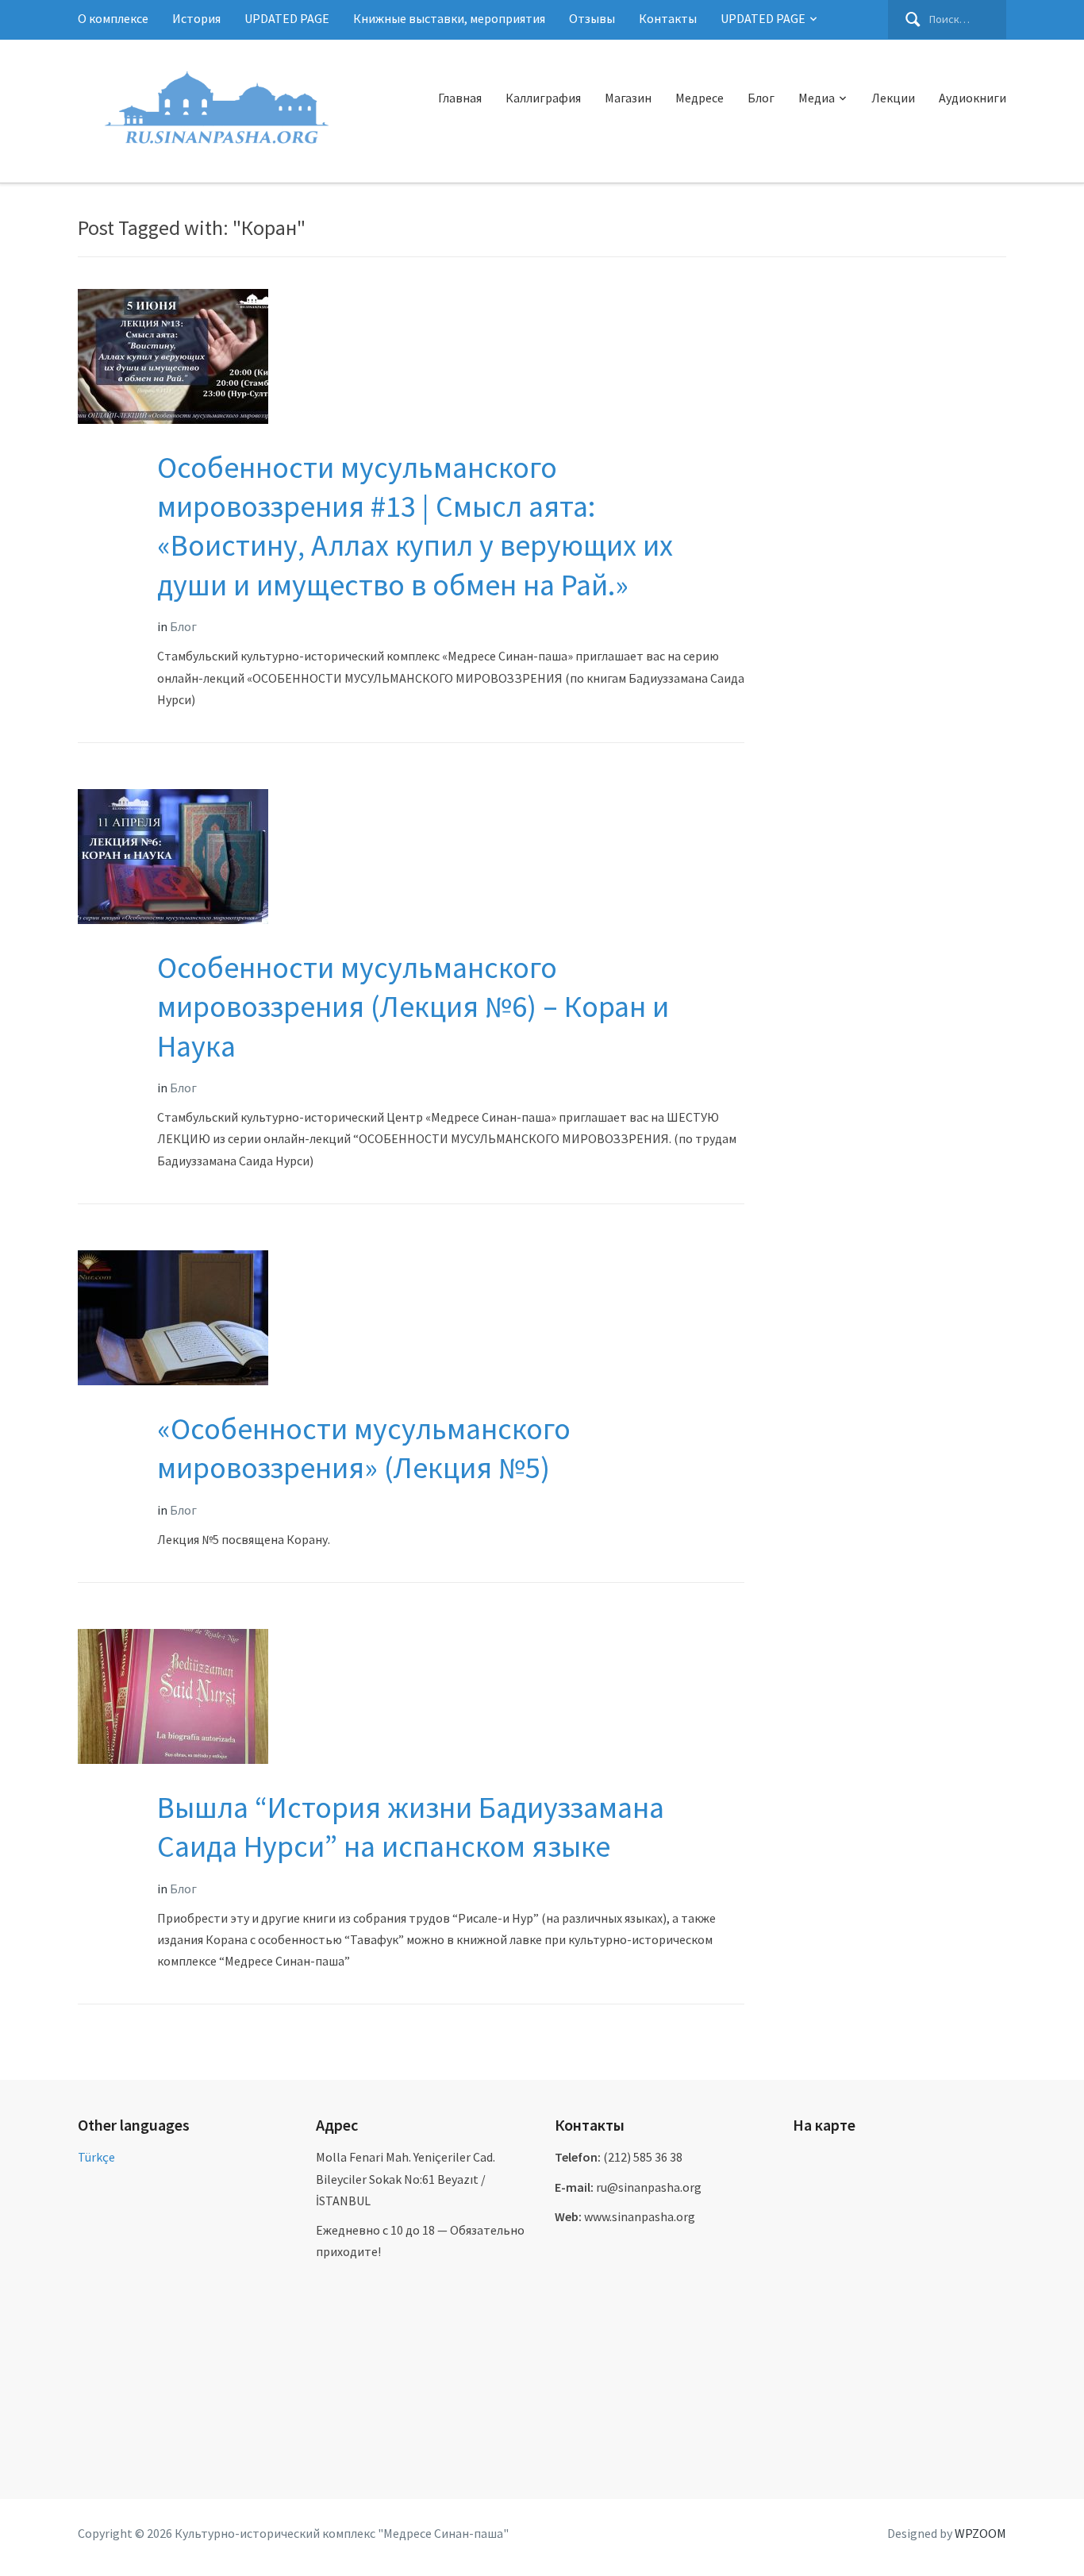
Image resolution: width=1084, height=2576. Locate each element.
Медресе (700, 98)
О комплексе (113, 18)
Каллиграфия (543, 98)
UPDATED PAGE (287, 18)
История (196, 18)
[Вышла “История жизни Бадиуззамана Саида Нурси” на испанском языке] (173, 1695)
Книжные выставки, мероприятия (449, 18)
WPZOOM (980, 2533)
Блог (761, 98)
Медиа (817, 98)
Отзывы (592, 18)
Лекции (893, 98)
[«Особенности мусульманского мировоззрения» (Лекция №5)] (173, 1316)
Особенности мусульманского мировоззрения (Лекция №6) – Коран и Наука (413, 1007)
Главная (460, 98)
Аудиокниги (973, 98)
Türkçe (96, 2157)
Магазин (628, 98)
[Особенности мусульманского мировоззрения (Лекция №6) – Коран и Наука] (173, 855)
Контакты (668, 18)
